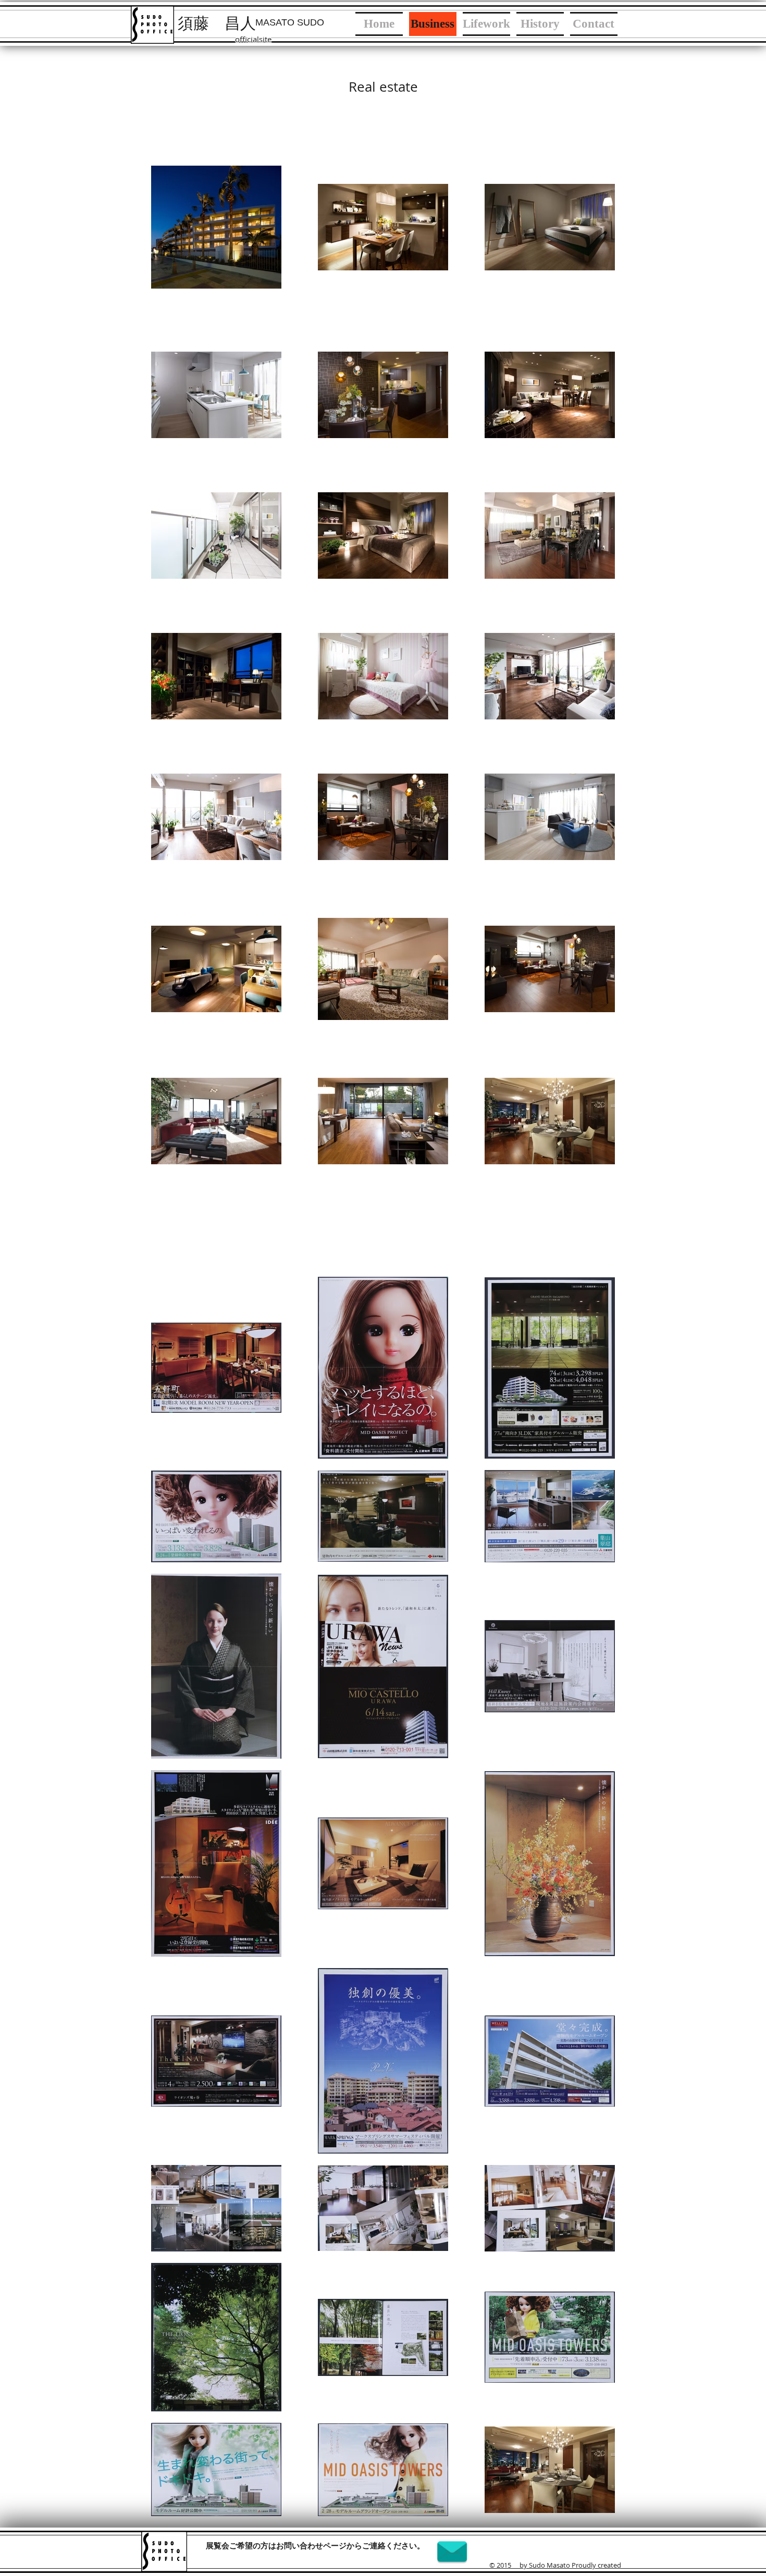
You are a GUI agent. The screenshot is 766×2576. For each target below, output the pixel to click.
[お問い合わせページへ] (452, 2552)
